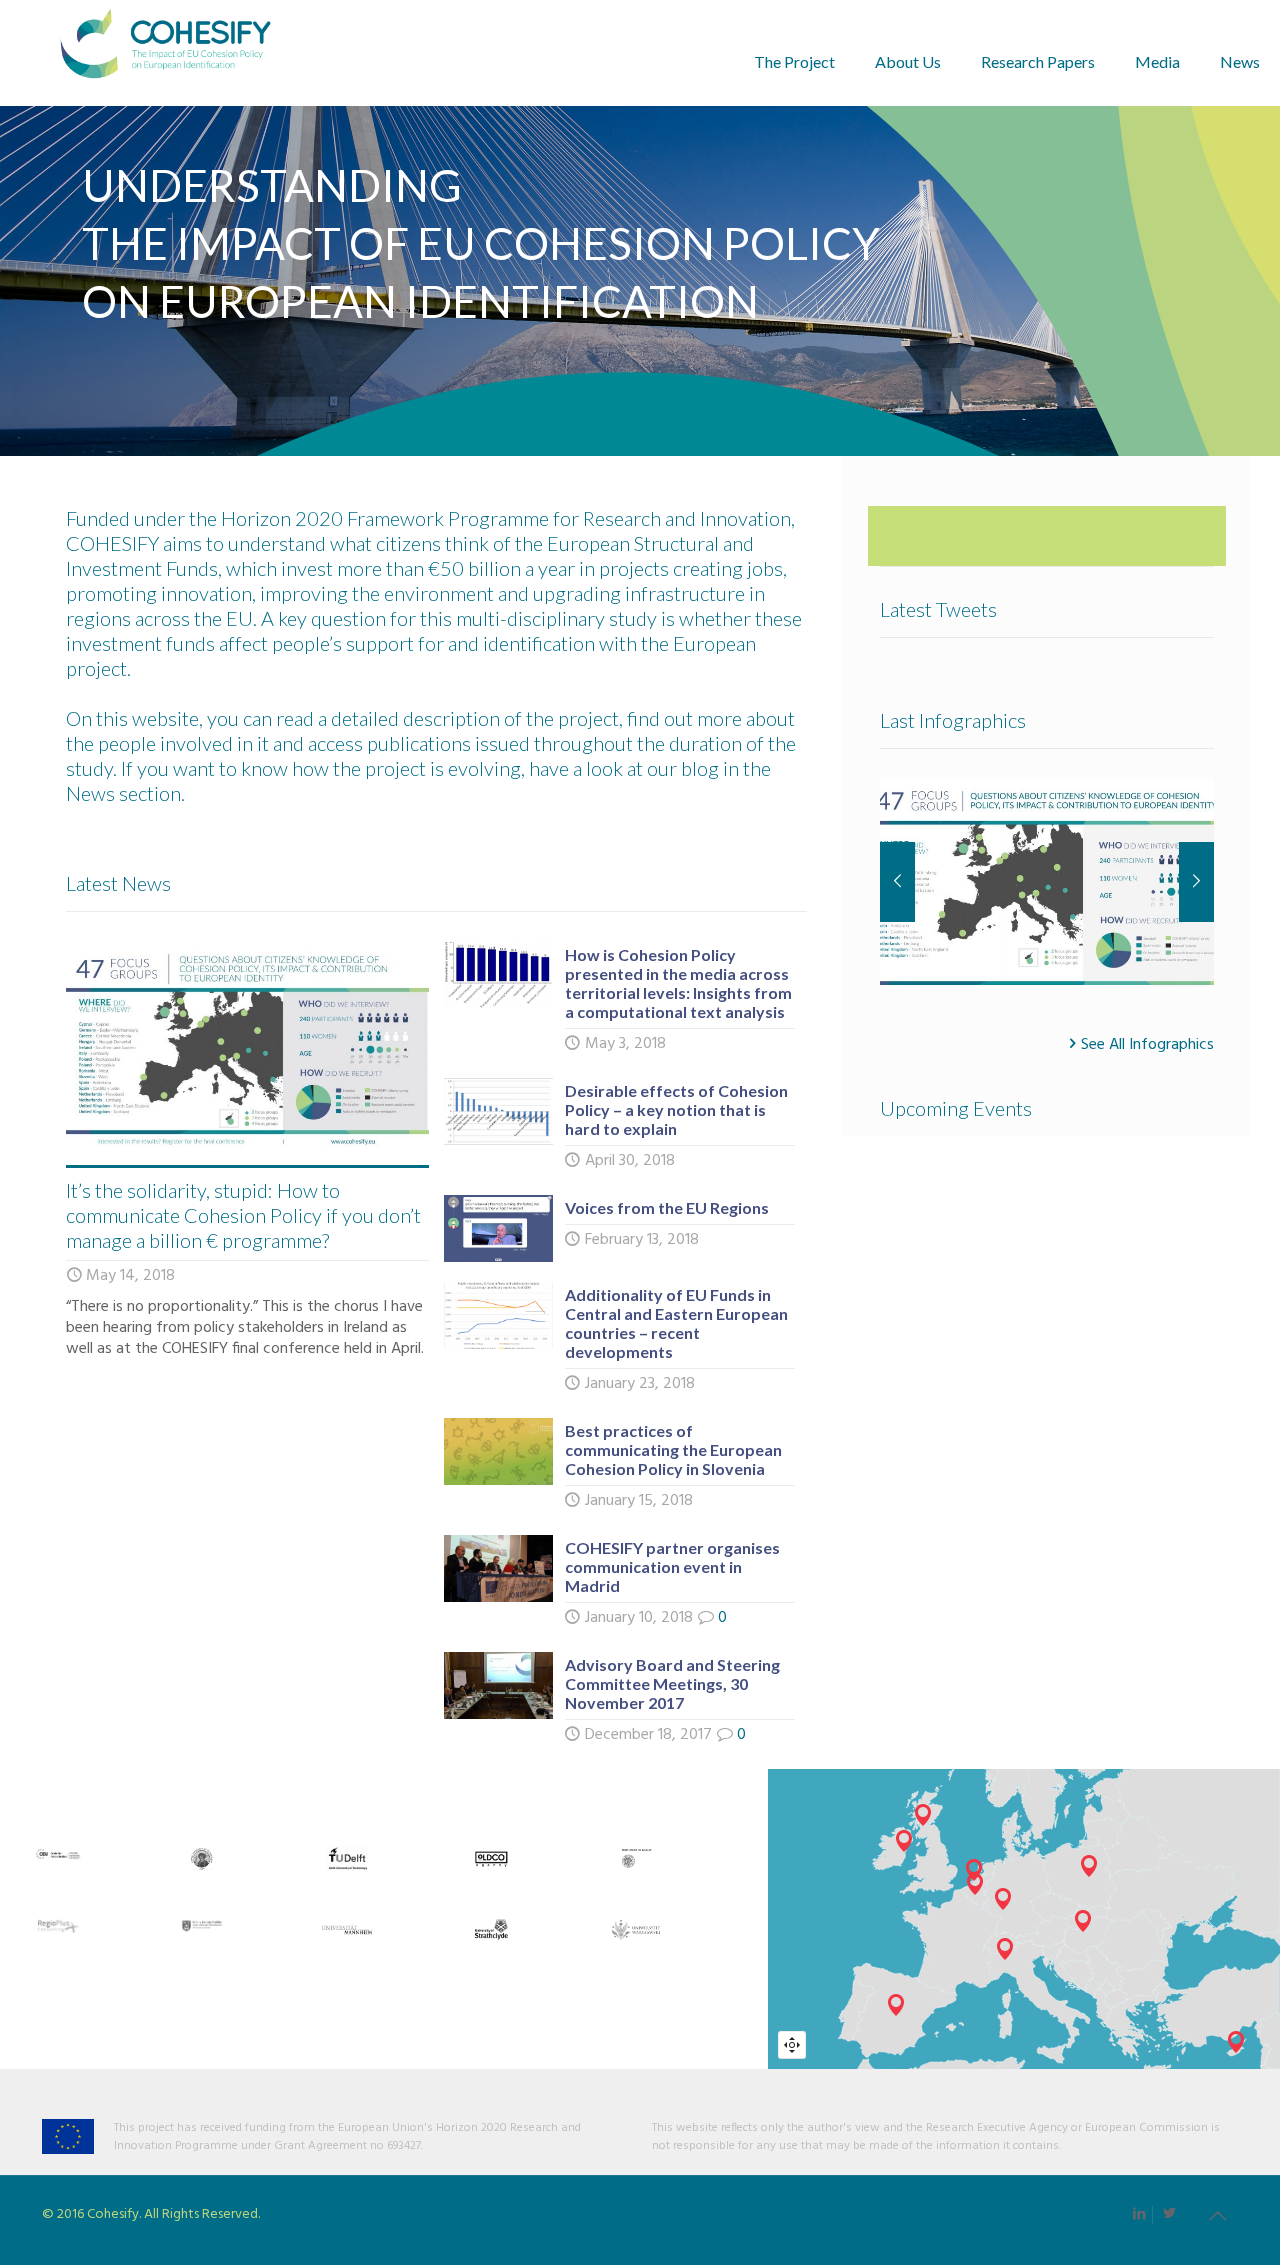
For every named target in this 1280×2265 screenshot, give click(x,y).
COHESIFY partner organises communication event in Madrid (672, 1566)
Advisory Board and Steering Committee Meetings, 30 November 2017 (672, 1683)
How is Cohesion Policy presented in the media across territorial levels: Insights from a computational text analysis (678, 983)
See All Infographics (1147, 1044)
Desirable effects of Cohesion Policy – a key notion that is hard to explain (676, 1109)
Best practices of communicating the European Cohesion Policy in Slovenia (673, 1449)
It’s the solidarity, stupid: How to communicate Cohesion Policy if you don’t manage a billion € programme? (243, 1215)
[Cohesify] (165, 52)
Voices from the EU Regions (667, 1207)
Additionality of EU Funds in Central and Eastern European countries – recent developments (676, 1323)
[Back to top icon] (1217, 2218)
